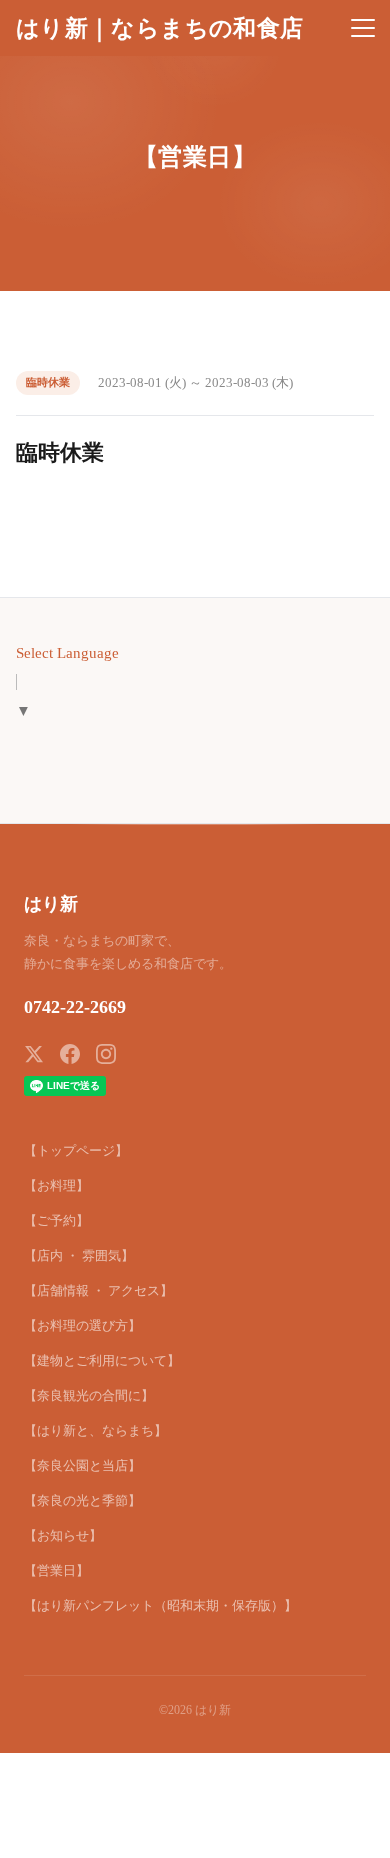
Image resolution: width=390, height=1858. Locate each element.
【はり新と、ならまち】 (95, 1430)
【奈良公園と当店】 (82, 1465)
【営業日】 (56, 1570)
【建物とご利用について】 (102, 1360)
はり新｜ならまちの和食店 (159, 28)
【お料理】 (56, 1185)
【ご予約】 (56, 1220)
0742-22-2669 (75, 1007)
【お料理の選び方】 (82, 1325)
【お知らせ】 (63, 1535)
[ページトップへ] (348, 1832)
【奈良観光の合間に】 (89, 1395)
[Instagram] (106, 1054)
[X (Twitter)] (34, 1054)
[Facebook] (70, 1054)
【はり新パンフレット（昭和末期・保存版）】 (160, 1605)
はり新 (51, 904)
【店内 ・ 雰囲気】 (79, 1255)
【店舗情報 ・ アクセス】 (98, 1290)
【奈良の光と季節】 (82, 1500)
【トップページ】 (76, 1150)
